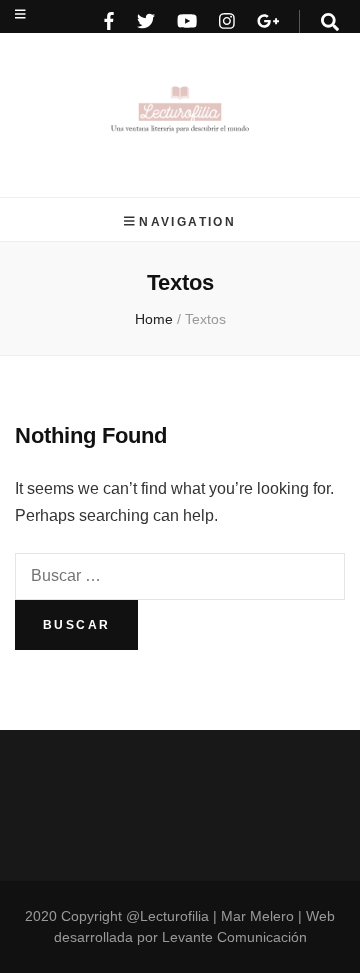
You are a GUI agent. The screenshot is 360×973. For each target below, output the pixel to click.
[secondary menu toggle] (20, 14)
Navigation (187, 221)
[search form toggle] (330, 22)
